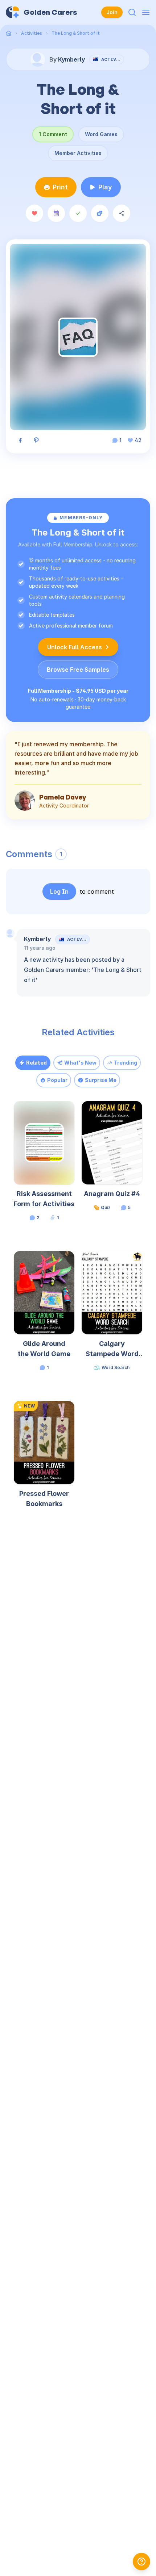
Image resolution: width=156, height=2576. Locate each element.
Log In (59, 891)
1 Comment (53, 134)
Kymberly (37, 939)
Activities (32, 33)
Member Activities (78, 153)
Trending (126, 1063)
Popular (57, 1080)
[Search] (132, 12)
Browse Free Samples (78, 670)
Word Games (101, 134)
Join (112, 12)
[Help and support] (141, 2562)
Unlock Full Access (75, 647)
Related (36, 1063)
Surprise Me (101, 1080)
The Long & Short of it (76, 33)
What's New (80, 1063)
